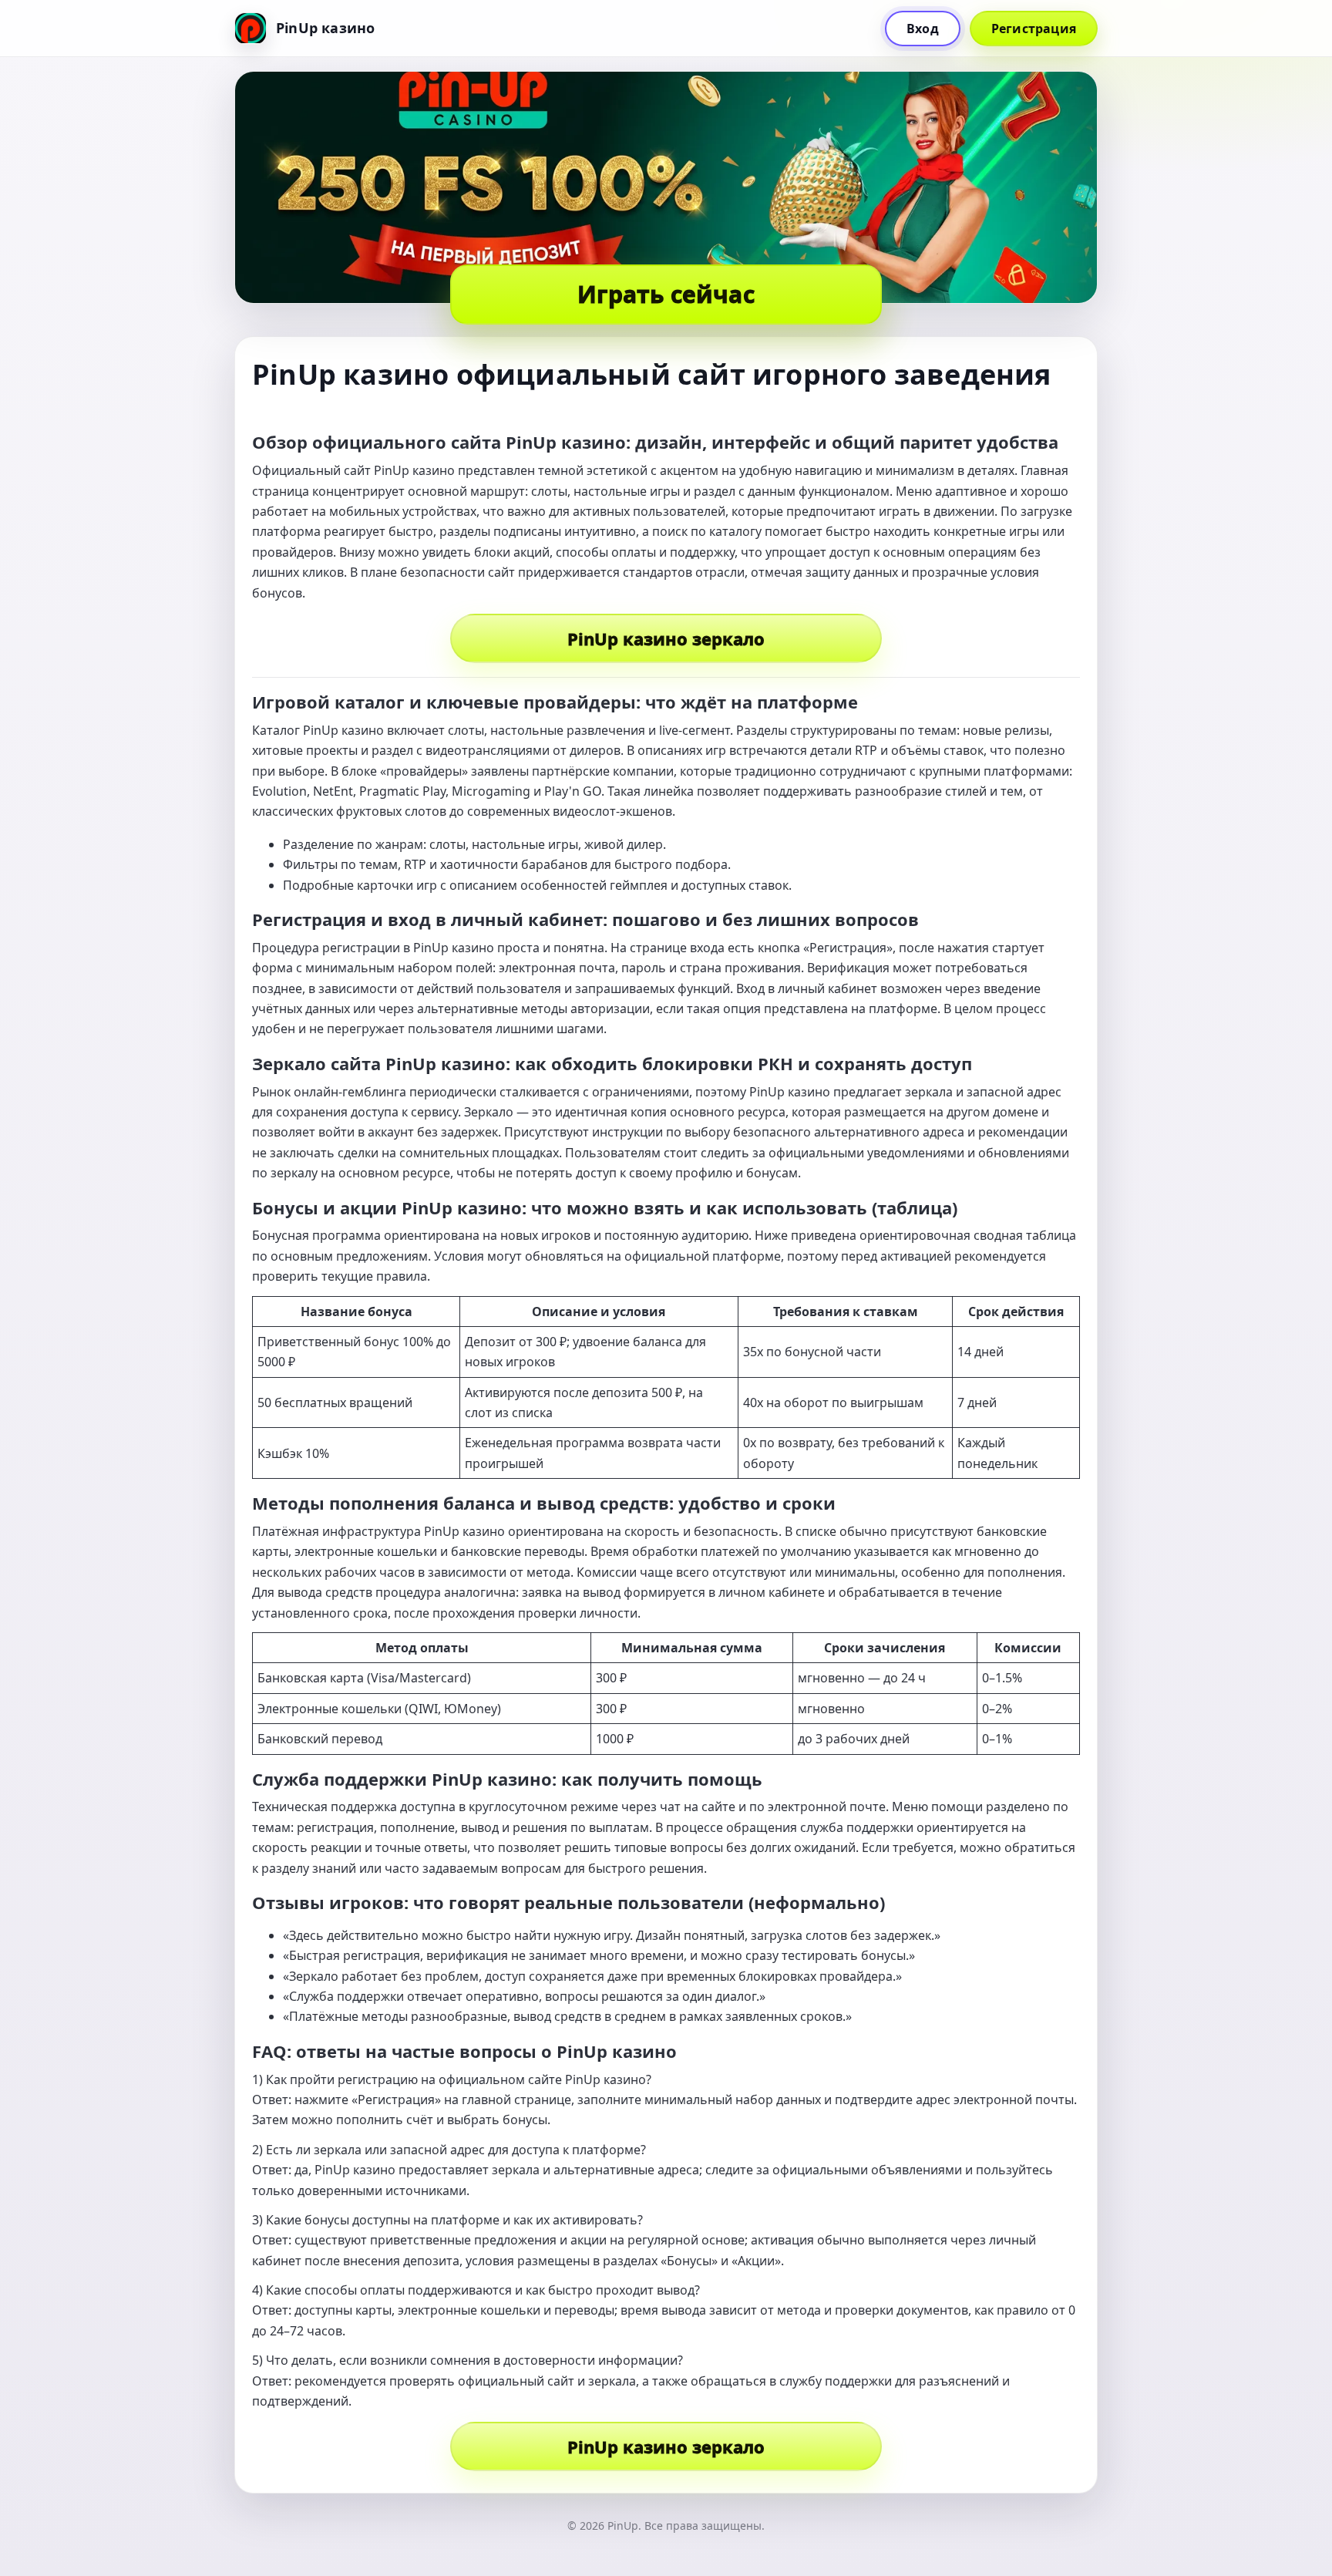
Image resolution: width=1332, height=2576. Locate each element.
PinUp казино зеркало (666, 638)
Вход (923, 29)
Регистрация (1034, 29)
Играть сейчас (666, 294)
